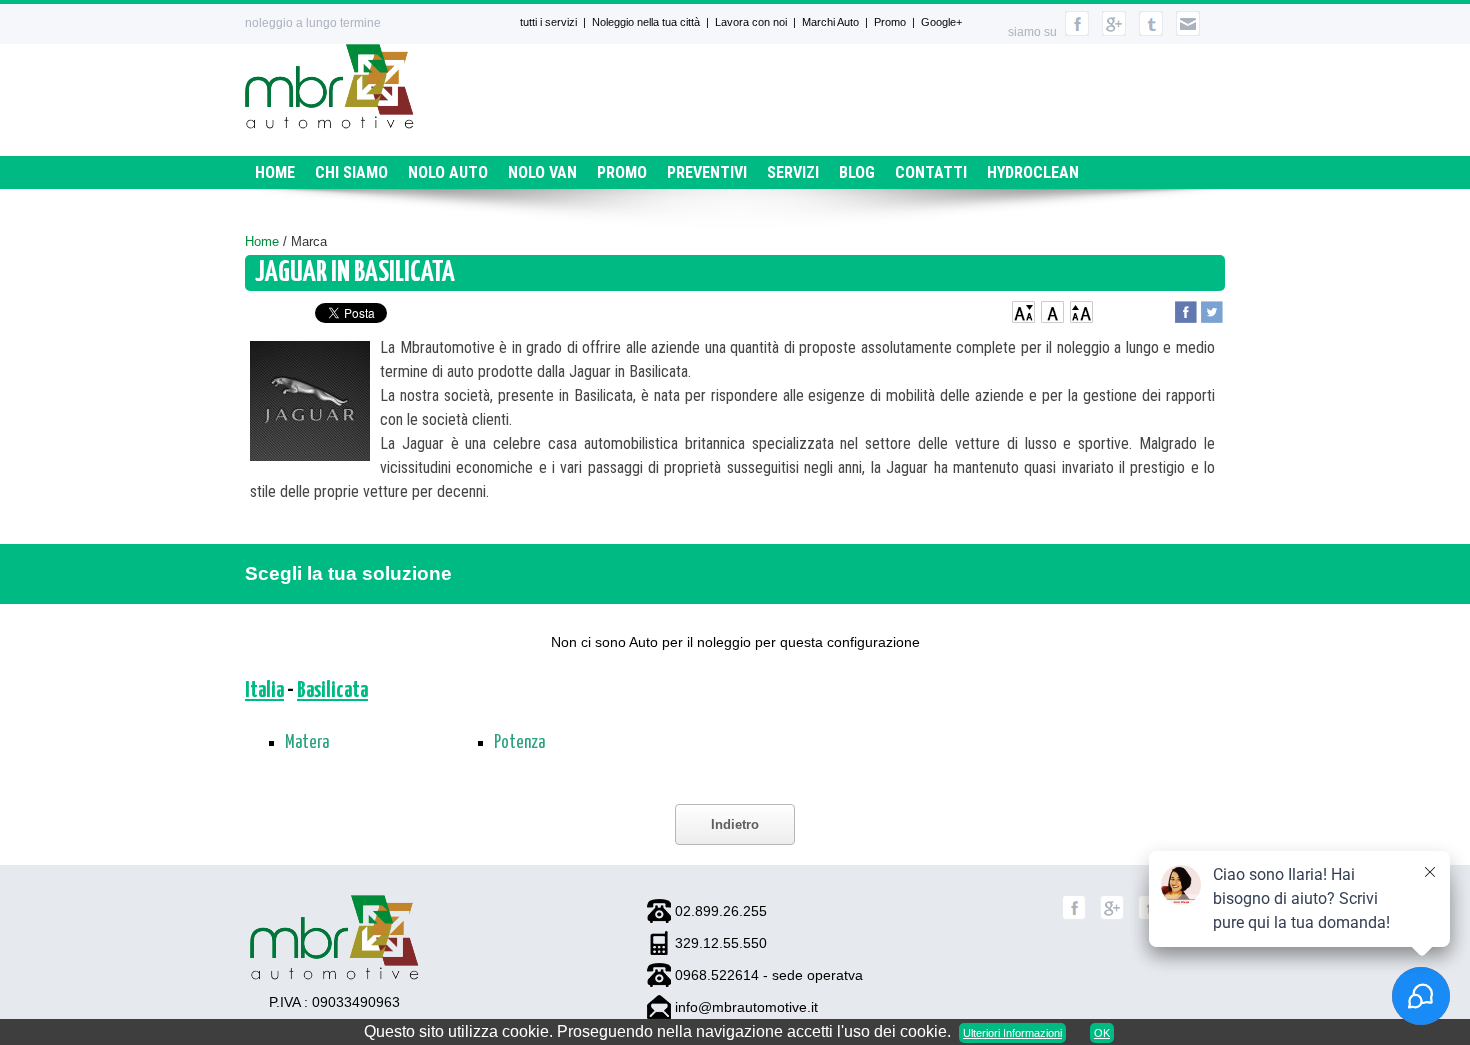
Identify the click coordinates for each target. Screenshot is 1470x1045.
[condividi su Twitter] (1212, 309)
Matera (307, 743)
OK (1102, 1033)
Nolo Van (542, 172)
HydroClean (1033, 172)
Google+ (941, 22)
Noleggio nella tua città (646, 22)
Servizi (793, 172)
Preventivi (707, 172)
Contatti (931, 172)
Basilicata (332, 691)
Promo (890, 22)
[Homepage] (329, 123)
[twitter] (1151, 32)
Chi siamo (351, 172)
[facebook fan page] (1077, 32)
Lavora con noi (751, 22)
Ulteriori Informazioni (1012, 1033)
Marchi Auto (830, 22)
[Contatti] (1188, 32)
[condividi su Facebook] (1186, 309)
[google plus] (1114, 32)
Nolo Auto (448, 172)
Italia (264, 691)
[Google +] (1112, 915)
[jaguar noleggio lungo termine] (310, 404)
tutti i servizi (548, 22)
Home (275, 172)
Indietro (735, 824)
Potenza (519, 743)
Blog (857, 172)
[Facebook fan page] (1074, 915)
